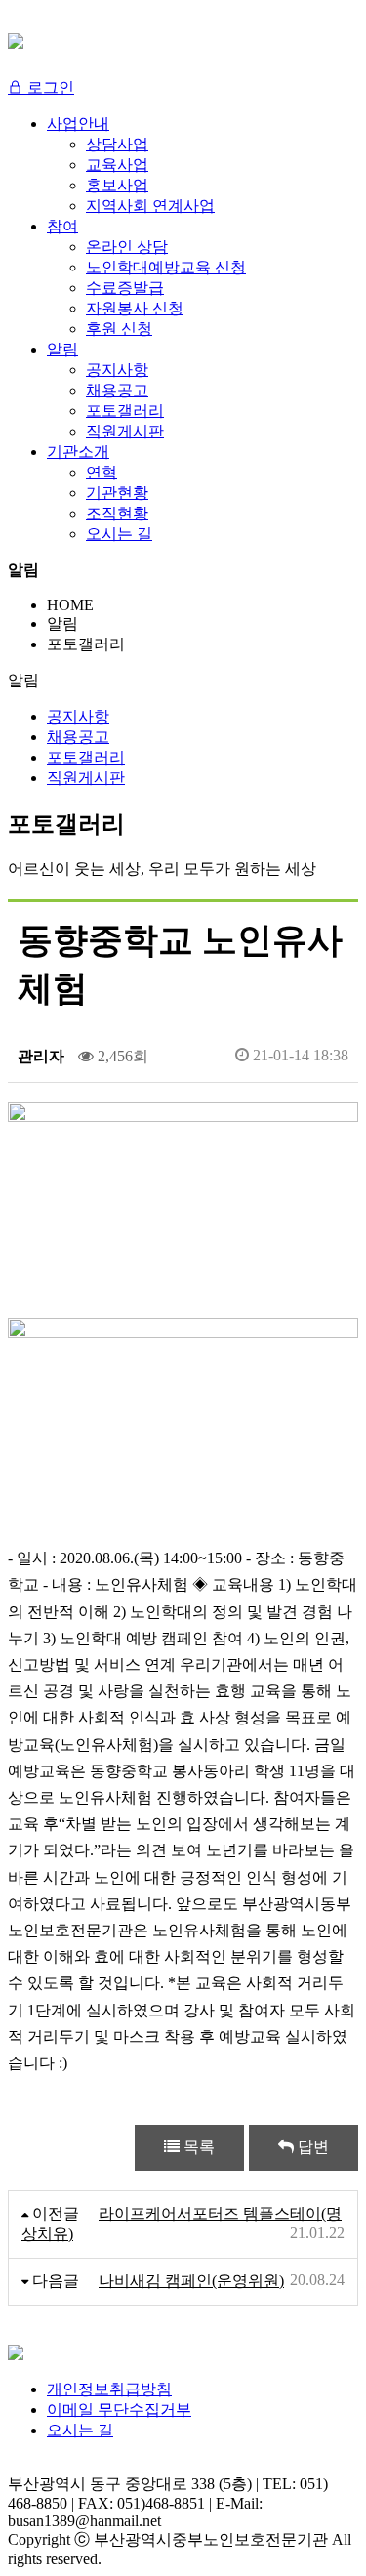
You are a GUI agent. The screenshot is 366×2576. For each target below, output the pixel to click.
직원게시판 (86, 778)
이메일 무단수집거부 (119, 2410)
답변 (311, 2147)
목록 (197, 2147)
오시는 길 (80, 2430)
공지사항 (78, 716)
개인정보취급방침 (109, 2389)
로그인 (49, 87)
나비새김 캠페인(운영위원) (191, 2281)
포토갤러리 (86, 757)
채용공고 (78, 737)
